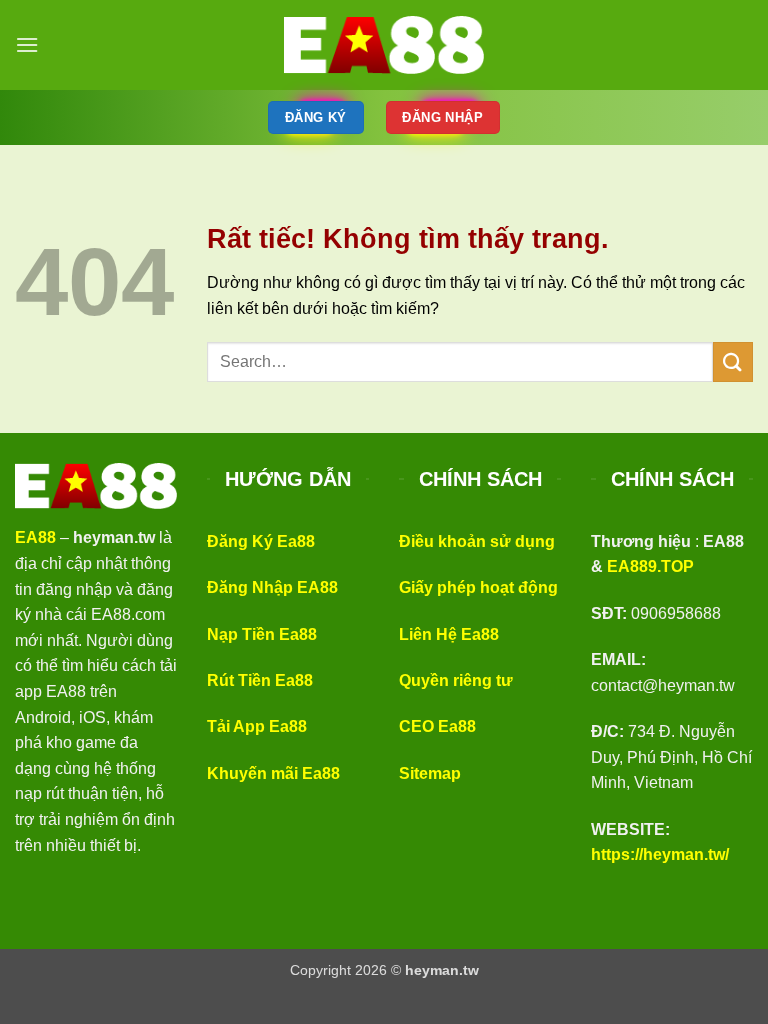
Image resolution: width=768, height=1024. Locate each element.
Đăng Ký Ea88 (261, 541)
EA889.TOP (650, 566)
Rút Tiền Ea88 (260, 680)
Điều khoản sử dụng (477, 541)
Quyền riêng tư (456, 680)
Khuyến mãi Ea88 (273, 773)
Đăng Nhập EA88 (272, 587)
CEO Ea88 (437, 726)
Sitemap (430, 773)
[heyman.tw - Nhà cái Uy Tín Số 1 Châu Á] (384, 45)
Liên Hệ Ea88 (449, 634)
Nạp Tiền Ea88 (262, 634)
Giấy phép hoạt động (478, 587)
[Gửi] (733, 361)
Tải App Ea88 (257, 726)
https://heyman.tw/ (660, 854)
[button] (27, 44)
